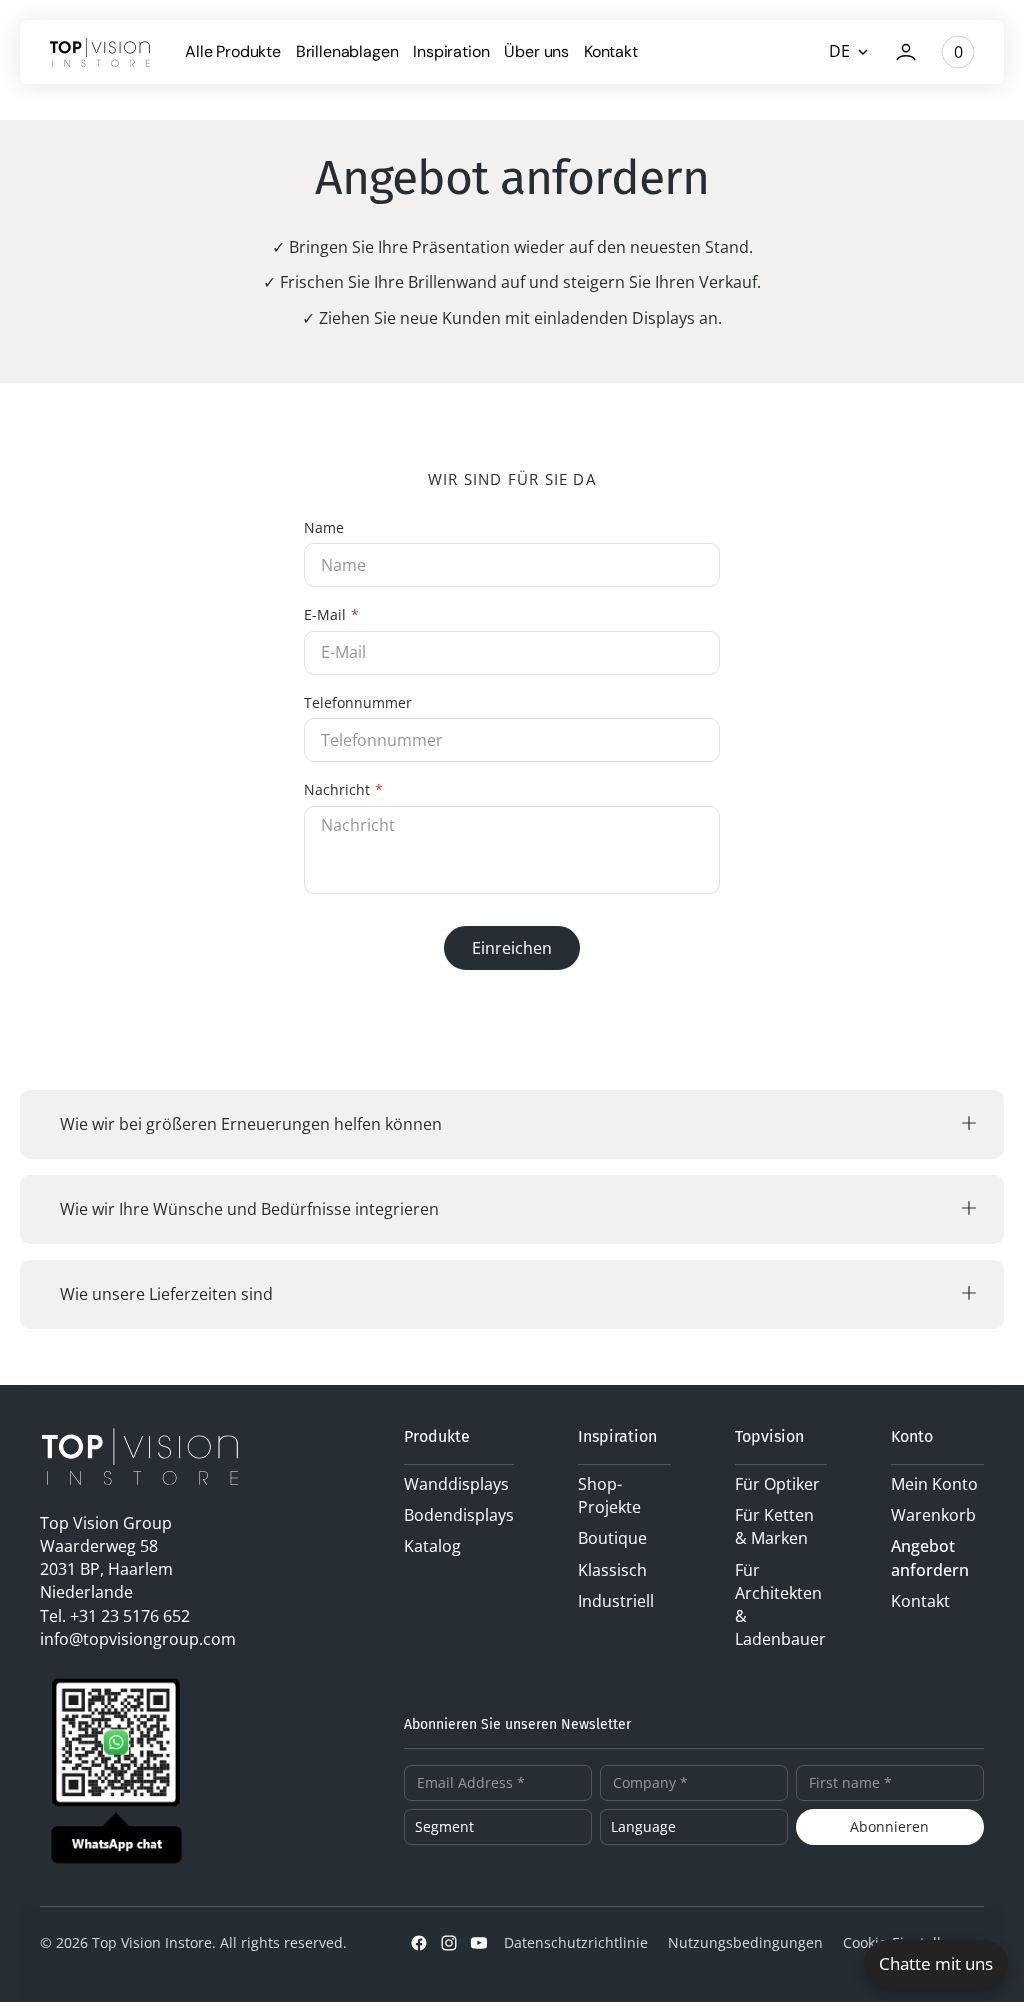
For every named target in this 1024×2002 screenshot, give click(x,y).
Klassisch (612, 1570)
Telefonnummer (358, 703)
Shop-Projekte (609, 1495)
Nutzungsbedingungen (745, 1942)
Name (324, 528)
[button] (906, 52)
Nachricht (337, 790)
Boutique (612, 1538)
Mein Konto (934, 1484)
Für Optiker (777, 1484)
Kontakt (920, 1601)
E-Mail (325, 615)
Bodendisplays (459, 1515)
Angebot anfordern (930, 1557)
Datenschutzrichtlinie (576, 1942)
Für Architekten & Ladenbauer (780, 1605)
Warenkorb (933, 1515)
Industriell (616, 1601)
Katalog (432, 1546)
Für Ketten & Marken (774, 1526)
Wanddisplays (456, 1484)
